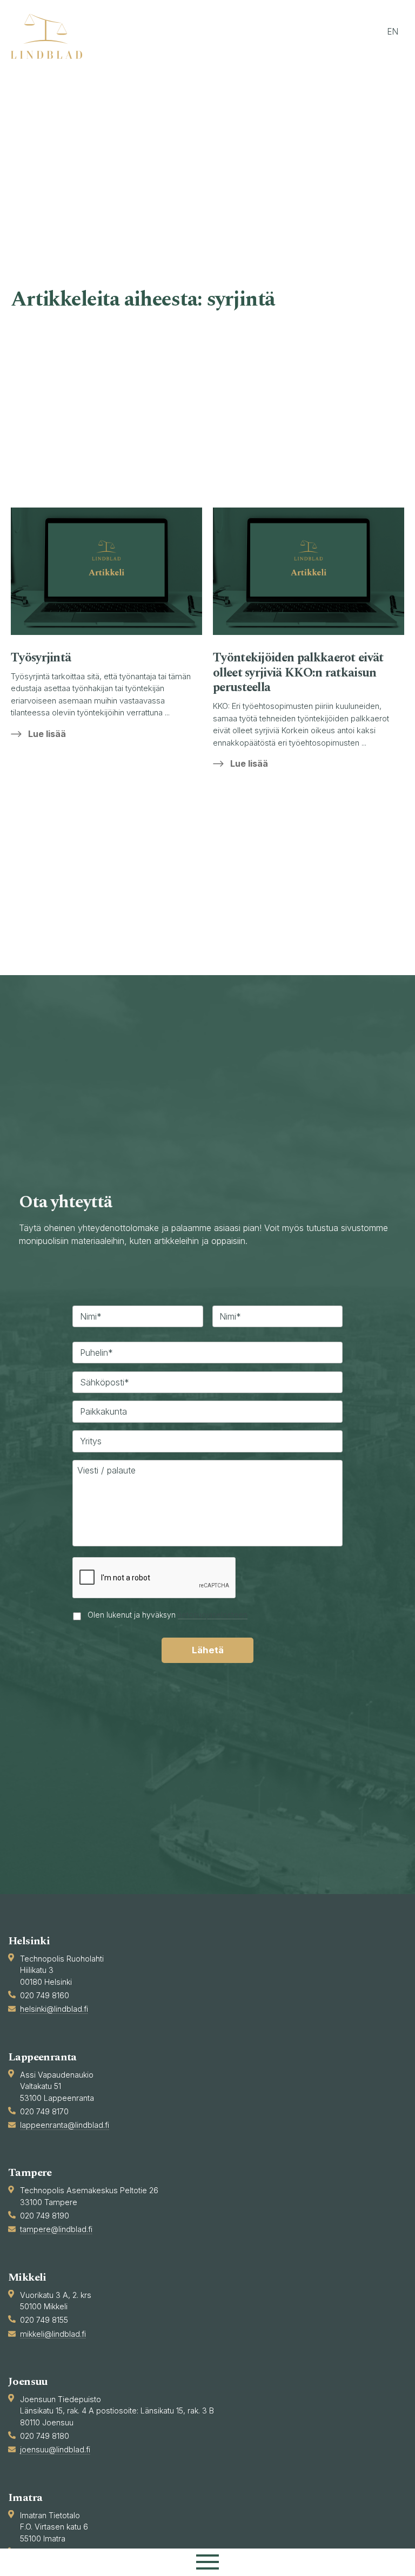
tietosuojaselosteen (213, 1615)
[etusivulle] (51, 36)
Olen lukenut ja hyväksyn (168, 1615)
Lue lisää (47, 734)
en (393, 32)
